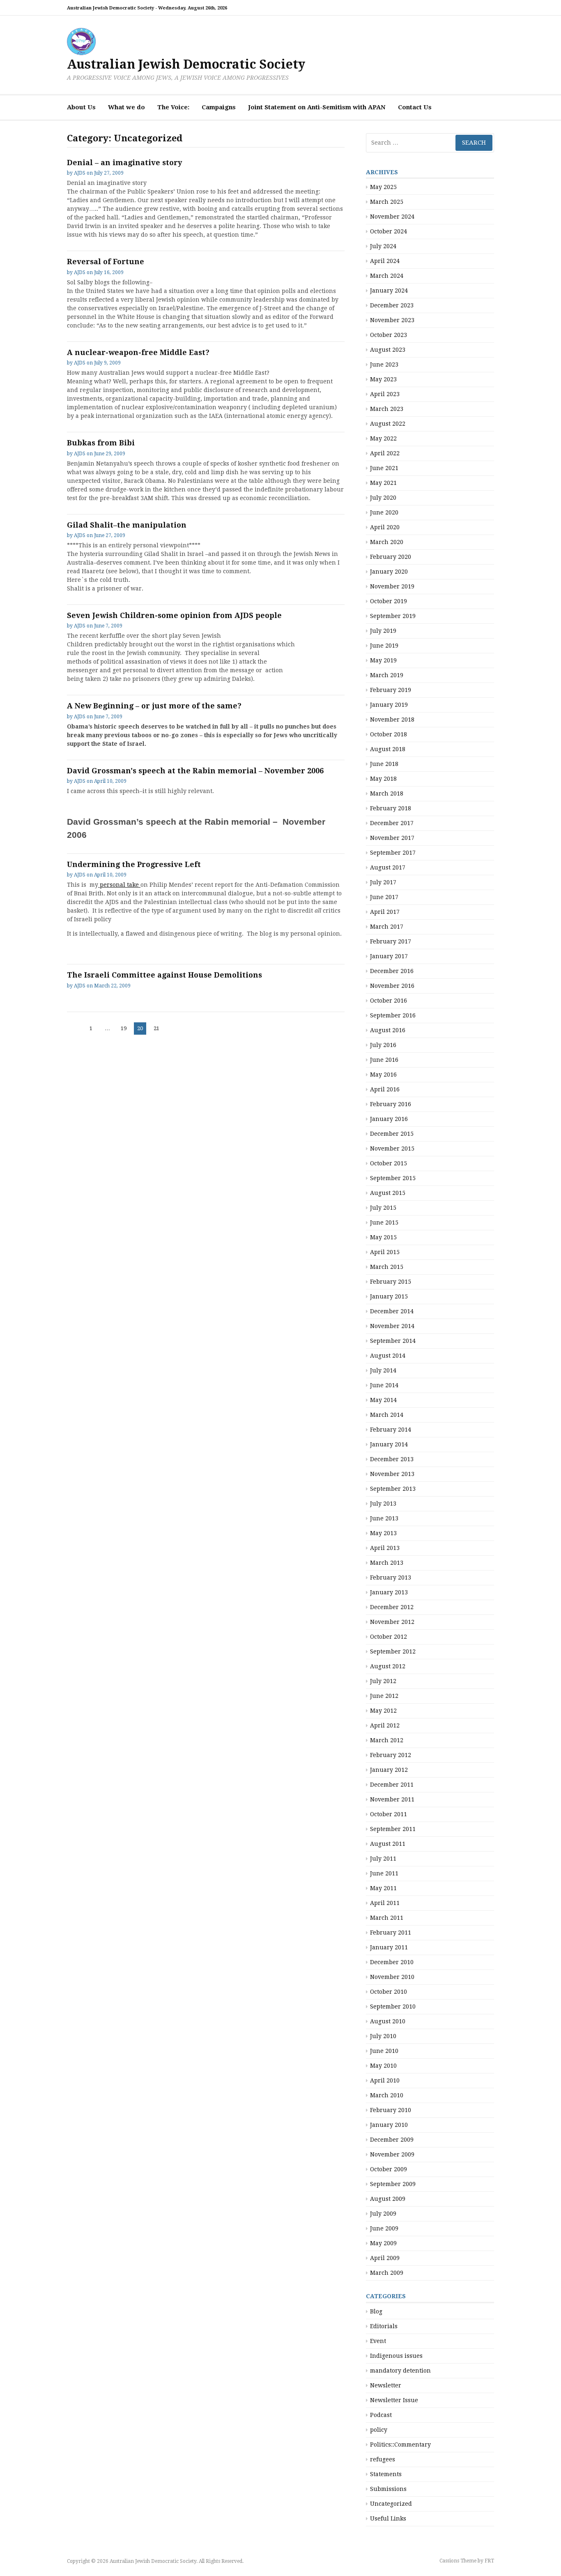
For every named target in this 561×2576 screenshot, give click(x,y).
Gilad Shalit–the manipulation (127, 525)
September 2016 (393, 1015)
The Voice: (173, 107)
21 (158, 1028)
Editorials (384, 2326)
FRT (489, 2561)
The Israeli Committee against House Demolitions (164, 975)
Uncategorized (391, 2504)
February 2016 (391, 1104)
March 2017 (387, 927)
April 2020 (385, 527)
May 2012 (383, 1711)
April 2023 (385, 394)
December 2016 (392, 971)
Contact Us (415, 107)
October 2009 (389, 2169)
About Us (81, 107)
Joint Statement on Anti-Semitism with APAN (317, 107)
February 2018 (391, 808)
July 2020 (383, 498)
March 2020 (387, 542)
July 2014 (383, 1370)
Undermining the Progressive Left (134, 864)
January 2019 (389, 705)
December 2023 (392, 305)
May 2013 (383, 1533)
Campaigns (219, 107)
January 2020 (389, 572)
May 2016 (383, 1075)
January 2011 (389, 1947)
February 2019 (391, 690)
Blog (376, 2311)
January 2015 (389, 1296)
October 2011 (389, 1814)
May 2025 (383, 187)
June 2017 (384, 897)
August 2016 (388, 1030)
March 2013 (387, 1563)
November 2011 (392, 1799)
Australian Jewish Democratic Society (186, 64)
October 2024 (389, 231)
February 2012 (391, 1755)
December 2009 (392, 2140)
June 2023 (384, 364)
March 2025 (387, 202)
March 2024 (387, 276)
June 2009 (384, 2228)
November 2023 (392, 320)
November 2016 (392, 986)
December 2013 (392, 1459)
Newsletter (386, 2385)
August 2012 (388, 1666)
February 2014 (391, 1430)
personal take (119, 885)
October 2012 (389, 1637)
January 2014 (389, 1444)
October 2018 (389, 734)
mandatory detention (400, 2371)
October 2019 (389, 601)
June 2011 (384, 1873)
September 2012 (393, 1651)
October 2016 (389, 1001)
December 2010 (392, 1962)
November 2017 (392, 838)
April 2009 (385, 2258)
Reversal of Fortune (106, 262)
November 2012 (392, 1622)
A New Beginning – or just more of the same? (154, 706)
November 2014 (392, 1326)
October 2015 (389, 1163)
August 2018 (388, 749)
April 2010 (385, 2080)
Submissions (388, 2489)
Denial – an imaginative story (124, 163)
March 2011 (387, 1918)
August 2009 (388, 2199)
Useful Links (388, 2518)
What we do (126, 107)
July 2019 (383, 631)
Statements (386, 2474)
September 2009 (393, 2184)
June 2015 (384, 1222)
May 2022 (383, 438)
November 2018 (392, 720)
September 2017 (393, 853)
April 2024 (385, 261)
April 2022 (385, 453)
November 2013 (392, 1474)
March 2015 (387, 1267)
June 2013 (384, 1518)
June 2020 (384, 512)
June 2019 (384, 646)
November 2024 (392, 217)
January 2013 (389, 1592)
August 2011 (388, 1844)
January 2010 (389, 2125)
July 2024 (383, 246)
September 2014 (393, 1341)
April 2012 (385, 1725)
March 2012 (387, 1740)
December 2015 (392, 1134)
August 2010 (388, 2021)
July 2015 (383, 1208)
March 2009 (387, 2273)
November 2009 (392, 2154)
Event (378, 2341)
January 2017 (389, 956)
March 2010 (387, 2095)
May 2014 (383, 1400)
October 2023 (389, 335)
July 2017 (383, 882)
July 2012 (383, 1681)
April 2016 (385, 1089)
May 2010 (383, 2066)
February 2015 (391, 1282)
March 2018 (387, 793)
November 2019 (392, 586)
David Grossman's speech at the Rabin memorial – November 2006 (195, 771)
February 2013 (391, 1577)
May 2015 (383, 1237)
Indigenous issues (396, 2356)
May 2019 (383, 660)
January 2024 (389, 291)
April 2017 (385, 912)
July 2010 (383, 2036)
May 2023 (383, 379)
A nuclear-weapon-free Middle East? (138, 352)
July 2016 (383, 1045)
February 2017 (391, 941)
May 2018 (383, 779)
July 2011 (383, 1859)
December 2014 (392, 1311)
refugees (383, 2459)
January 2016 (389, 1119)
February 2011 (391, 1933)
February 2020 (391, 557)
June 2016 (384, 1060)
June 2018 (384, 764)
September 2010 (393, 2006)
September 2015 (393, 1178)
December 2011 (392, 1785)
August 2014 (388, 1356)
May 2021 (383, 483)
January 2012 (389, 1770)
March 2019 (387, 675)
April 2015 (385, 1252)
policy (379, 2430)
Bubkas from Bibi (101, 443)
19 (125, 1028)
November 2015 (392, 1148)
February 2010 (391, 2110)
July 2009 (383, 2214)
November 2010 (392, 1977)
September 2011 (393, 1829)
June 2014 (384, 1385)
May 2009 (383, 2243)
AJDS (80, 173)
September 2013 (393, 1489)
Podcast (381, 2415)
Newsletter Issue (394, 2400)
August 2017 (388, 867)
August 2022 (388, 424)
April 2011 (385, 1903)
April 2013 (385, 1548)
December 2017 (392, 823)
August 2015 (388, 1193)
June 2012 (384, 1696)
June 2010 (384, 2051)
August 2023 (388, 350)
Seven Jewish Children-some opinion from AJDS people (174, 615)
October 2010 (389, 1992)
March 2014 (387, 1415)
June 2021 (384, 468)
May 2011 (383, 1888)
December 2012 (392, 1607)
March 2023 (387, 409)
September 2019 (393, 616)
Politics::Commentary (400, 2445)
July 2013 (383, 1504)
